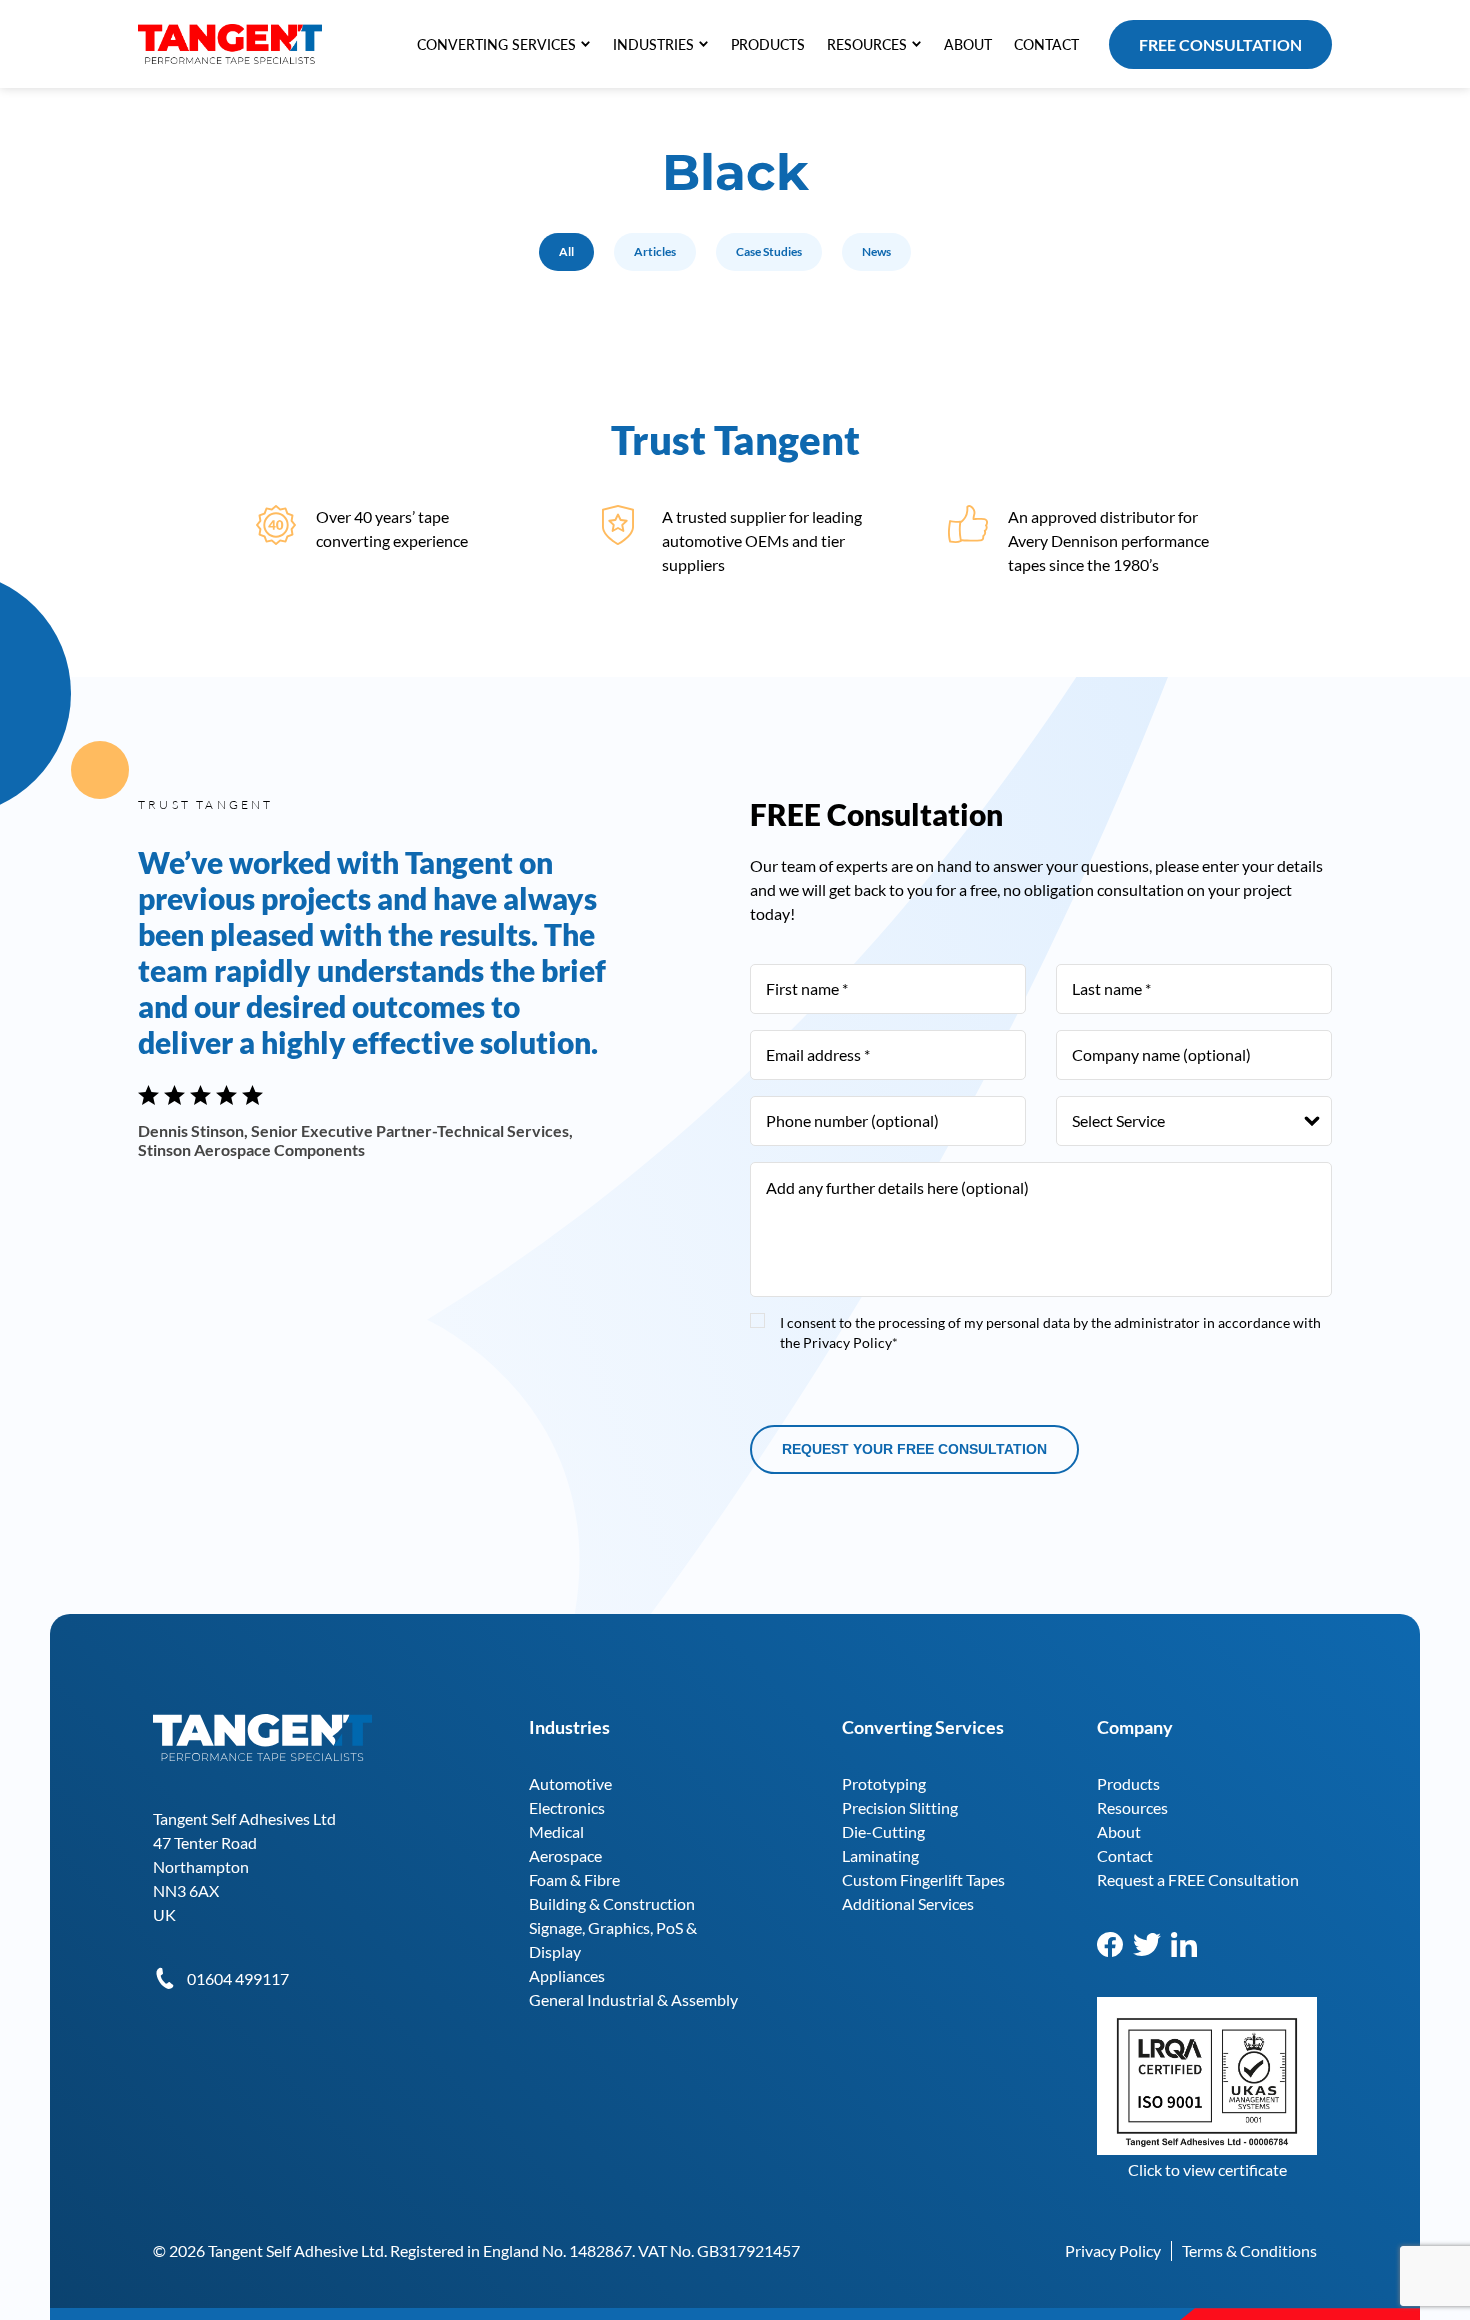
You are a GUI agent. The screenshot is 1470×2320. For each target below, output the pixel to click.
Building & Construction (612, 1903)
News (876, 251)
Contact (1125, 1855)
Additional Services (908, 1903)
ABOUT (968, 44)
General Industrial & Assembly (633, 1999)
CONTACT (1046, 44)
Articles (655, 251)
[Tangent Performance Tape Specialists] (230, 33)
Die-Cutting (883, 1831)
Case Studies (769, 251)
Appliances (567, 1975)
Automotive (570, 1783)
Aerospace (565, 1855)
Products (1128, 1783)
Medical (556, 1831)
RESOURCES (867, 44)
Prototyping (884, 1783)
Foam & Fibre (574, 1879)
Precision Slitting (900, 1807)
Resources (1132, 1807)
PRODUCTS (768, 44)
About (1119, 1831)
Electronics (567, 1807)
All (566, 251)
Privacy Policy (1113, 2250)
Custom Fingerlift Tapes (923, 1879)
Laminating (880, 1855)
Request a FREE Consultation (1198, 1879)
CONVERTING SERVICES (496, 44)
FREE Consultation (1220, 44)
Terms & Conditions (1249, 2250)
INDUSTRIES (653, 44)
